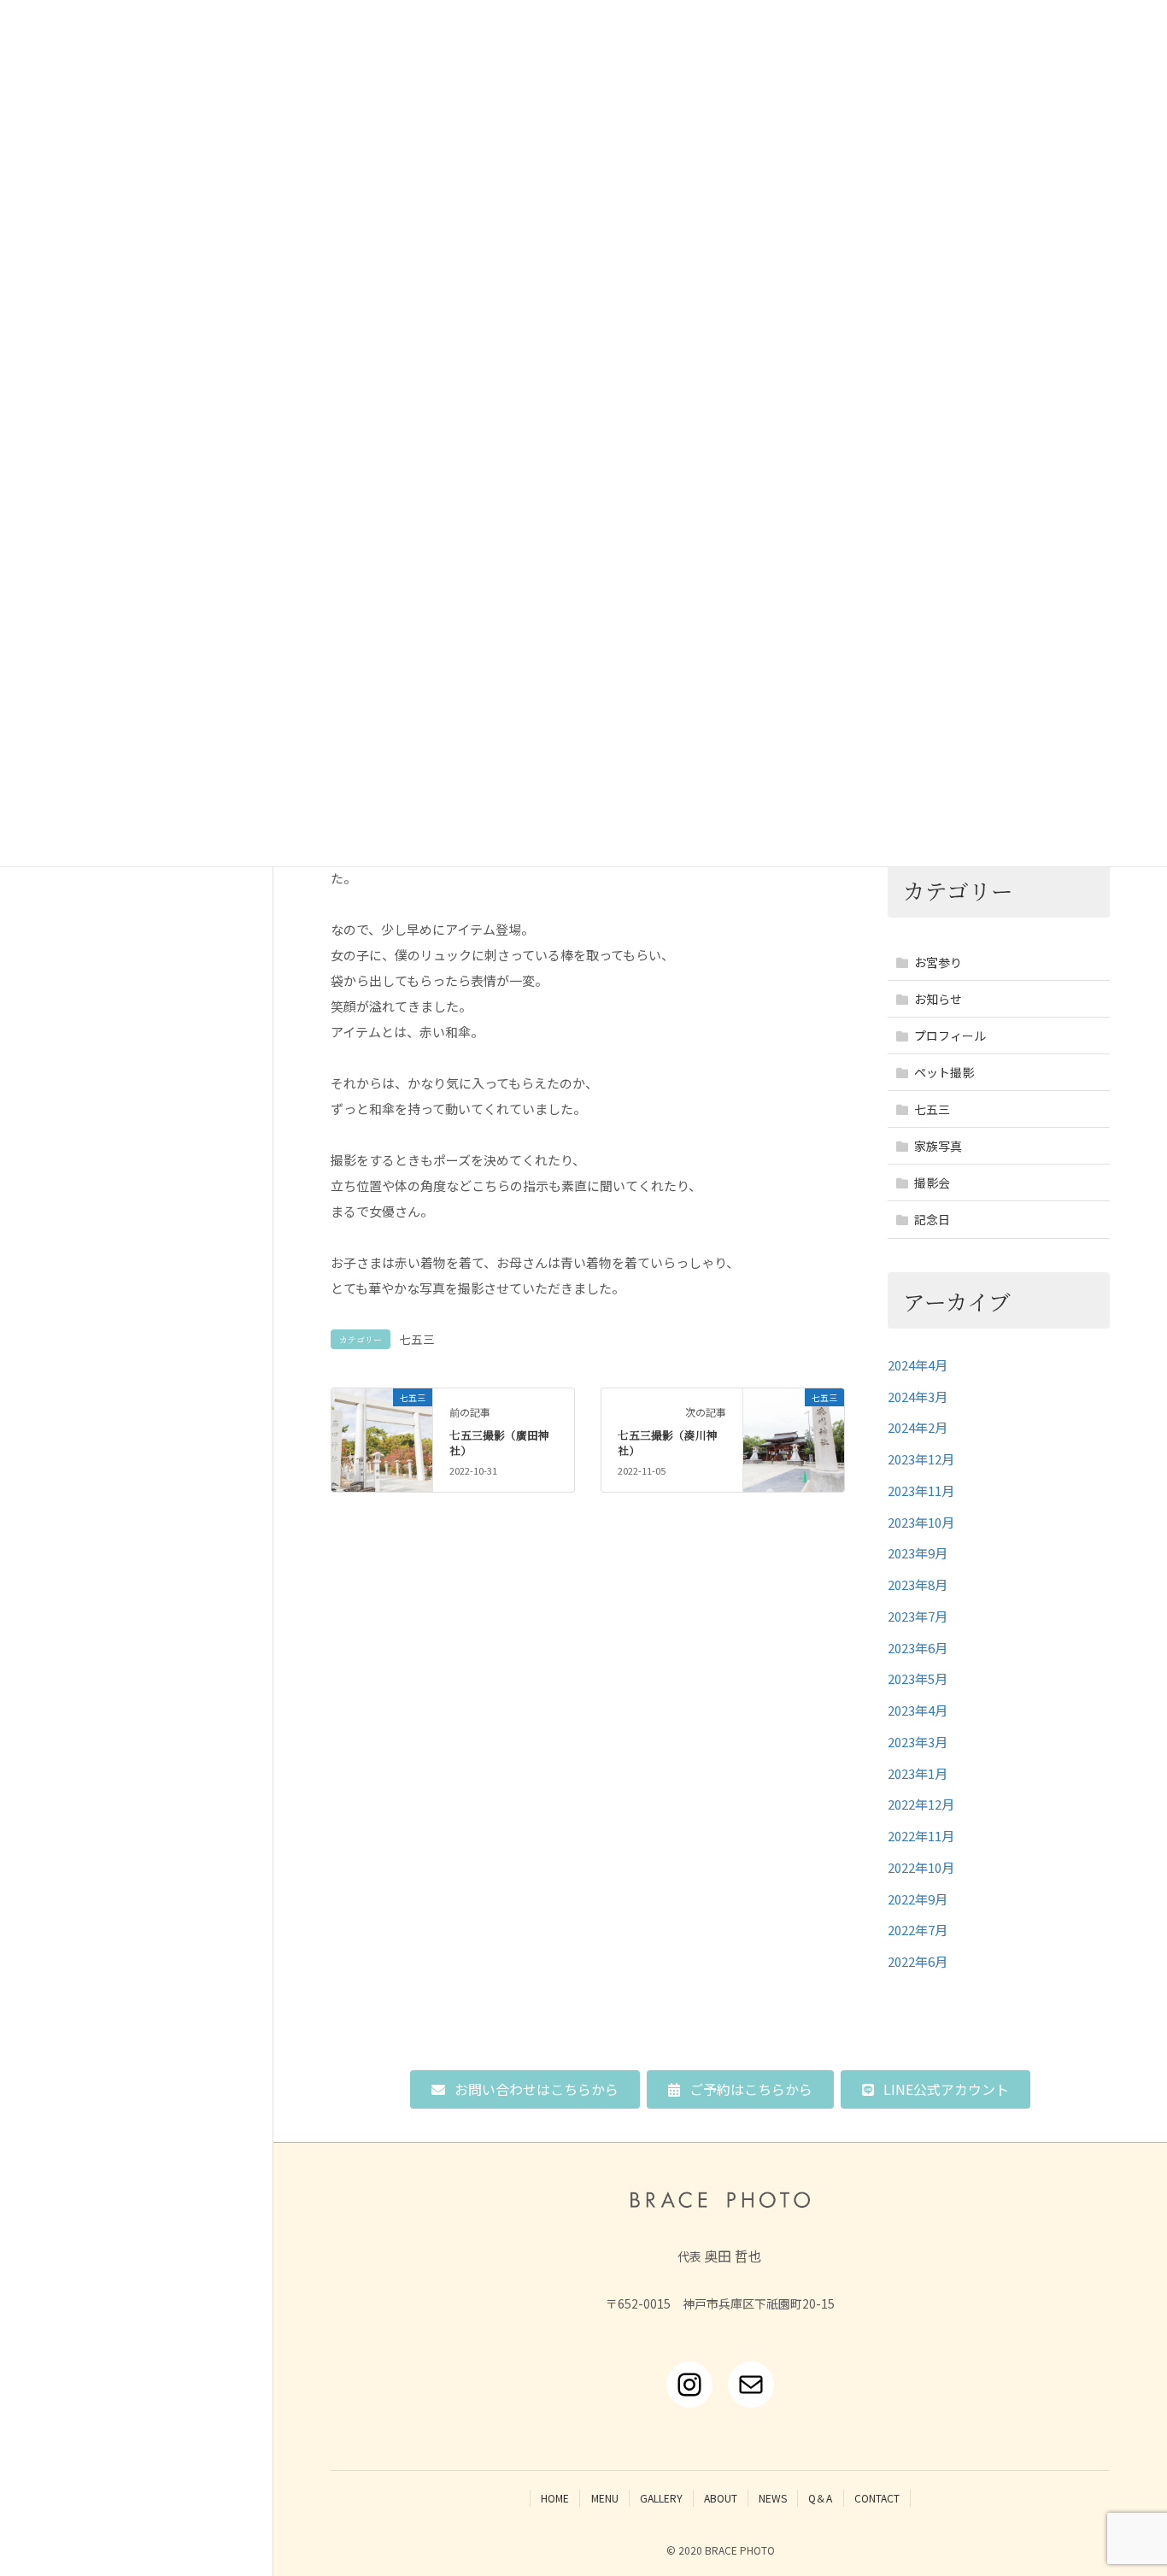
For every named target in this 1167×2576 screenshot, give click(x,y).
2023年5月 (918, 1678)
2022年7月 (918, 1930)
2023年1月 (918, 1773)
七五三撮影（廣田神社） (499, 1443)
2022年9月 (918, 1899)
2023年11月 (921, 1490)
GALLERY (661, 2498)
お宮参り (938, 962)
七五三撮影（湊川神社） (668, 1443)
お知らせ (938, 999)
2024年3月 (918, 1397)
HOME (555, 2498)
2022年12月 (921, 1804)
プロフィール (950, 1036)
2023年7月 (918, 1616)
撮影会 (932, 1182)
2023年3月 (918, 1742)
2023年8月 (918, 1584)
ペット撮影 (944, 1072)
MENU (605, 2498)
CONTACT (877, 2498)
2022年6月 (918, 1961)
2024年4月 (918, 1365)
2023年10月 (921, 1522)
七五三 (417, 1339)
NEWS (773, 2498)
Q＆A (820, 2498)
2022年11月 (921, 1836)
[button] (525, 2089)
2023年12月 (921, 1459)
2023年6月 (918, 1648)
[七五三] (381, 1420)
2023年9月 (918, 1553)
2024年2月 (918, 1427)
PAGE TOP (1126, 2483)
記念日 (932, 1219)
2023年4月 (918, 1710)
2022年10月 (921, 1867)
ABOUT (721, 2498)
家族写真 (938, 1146)
